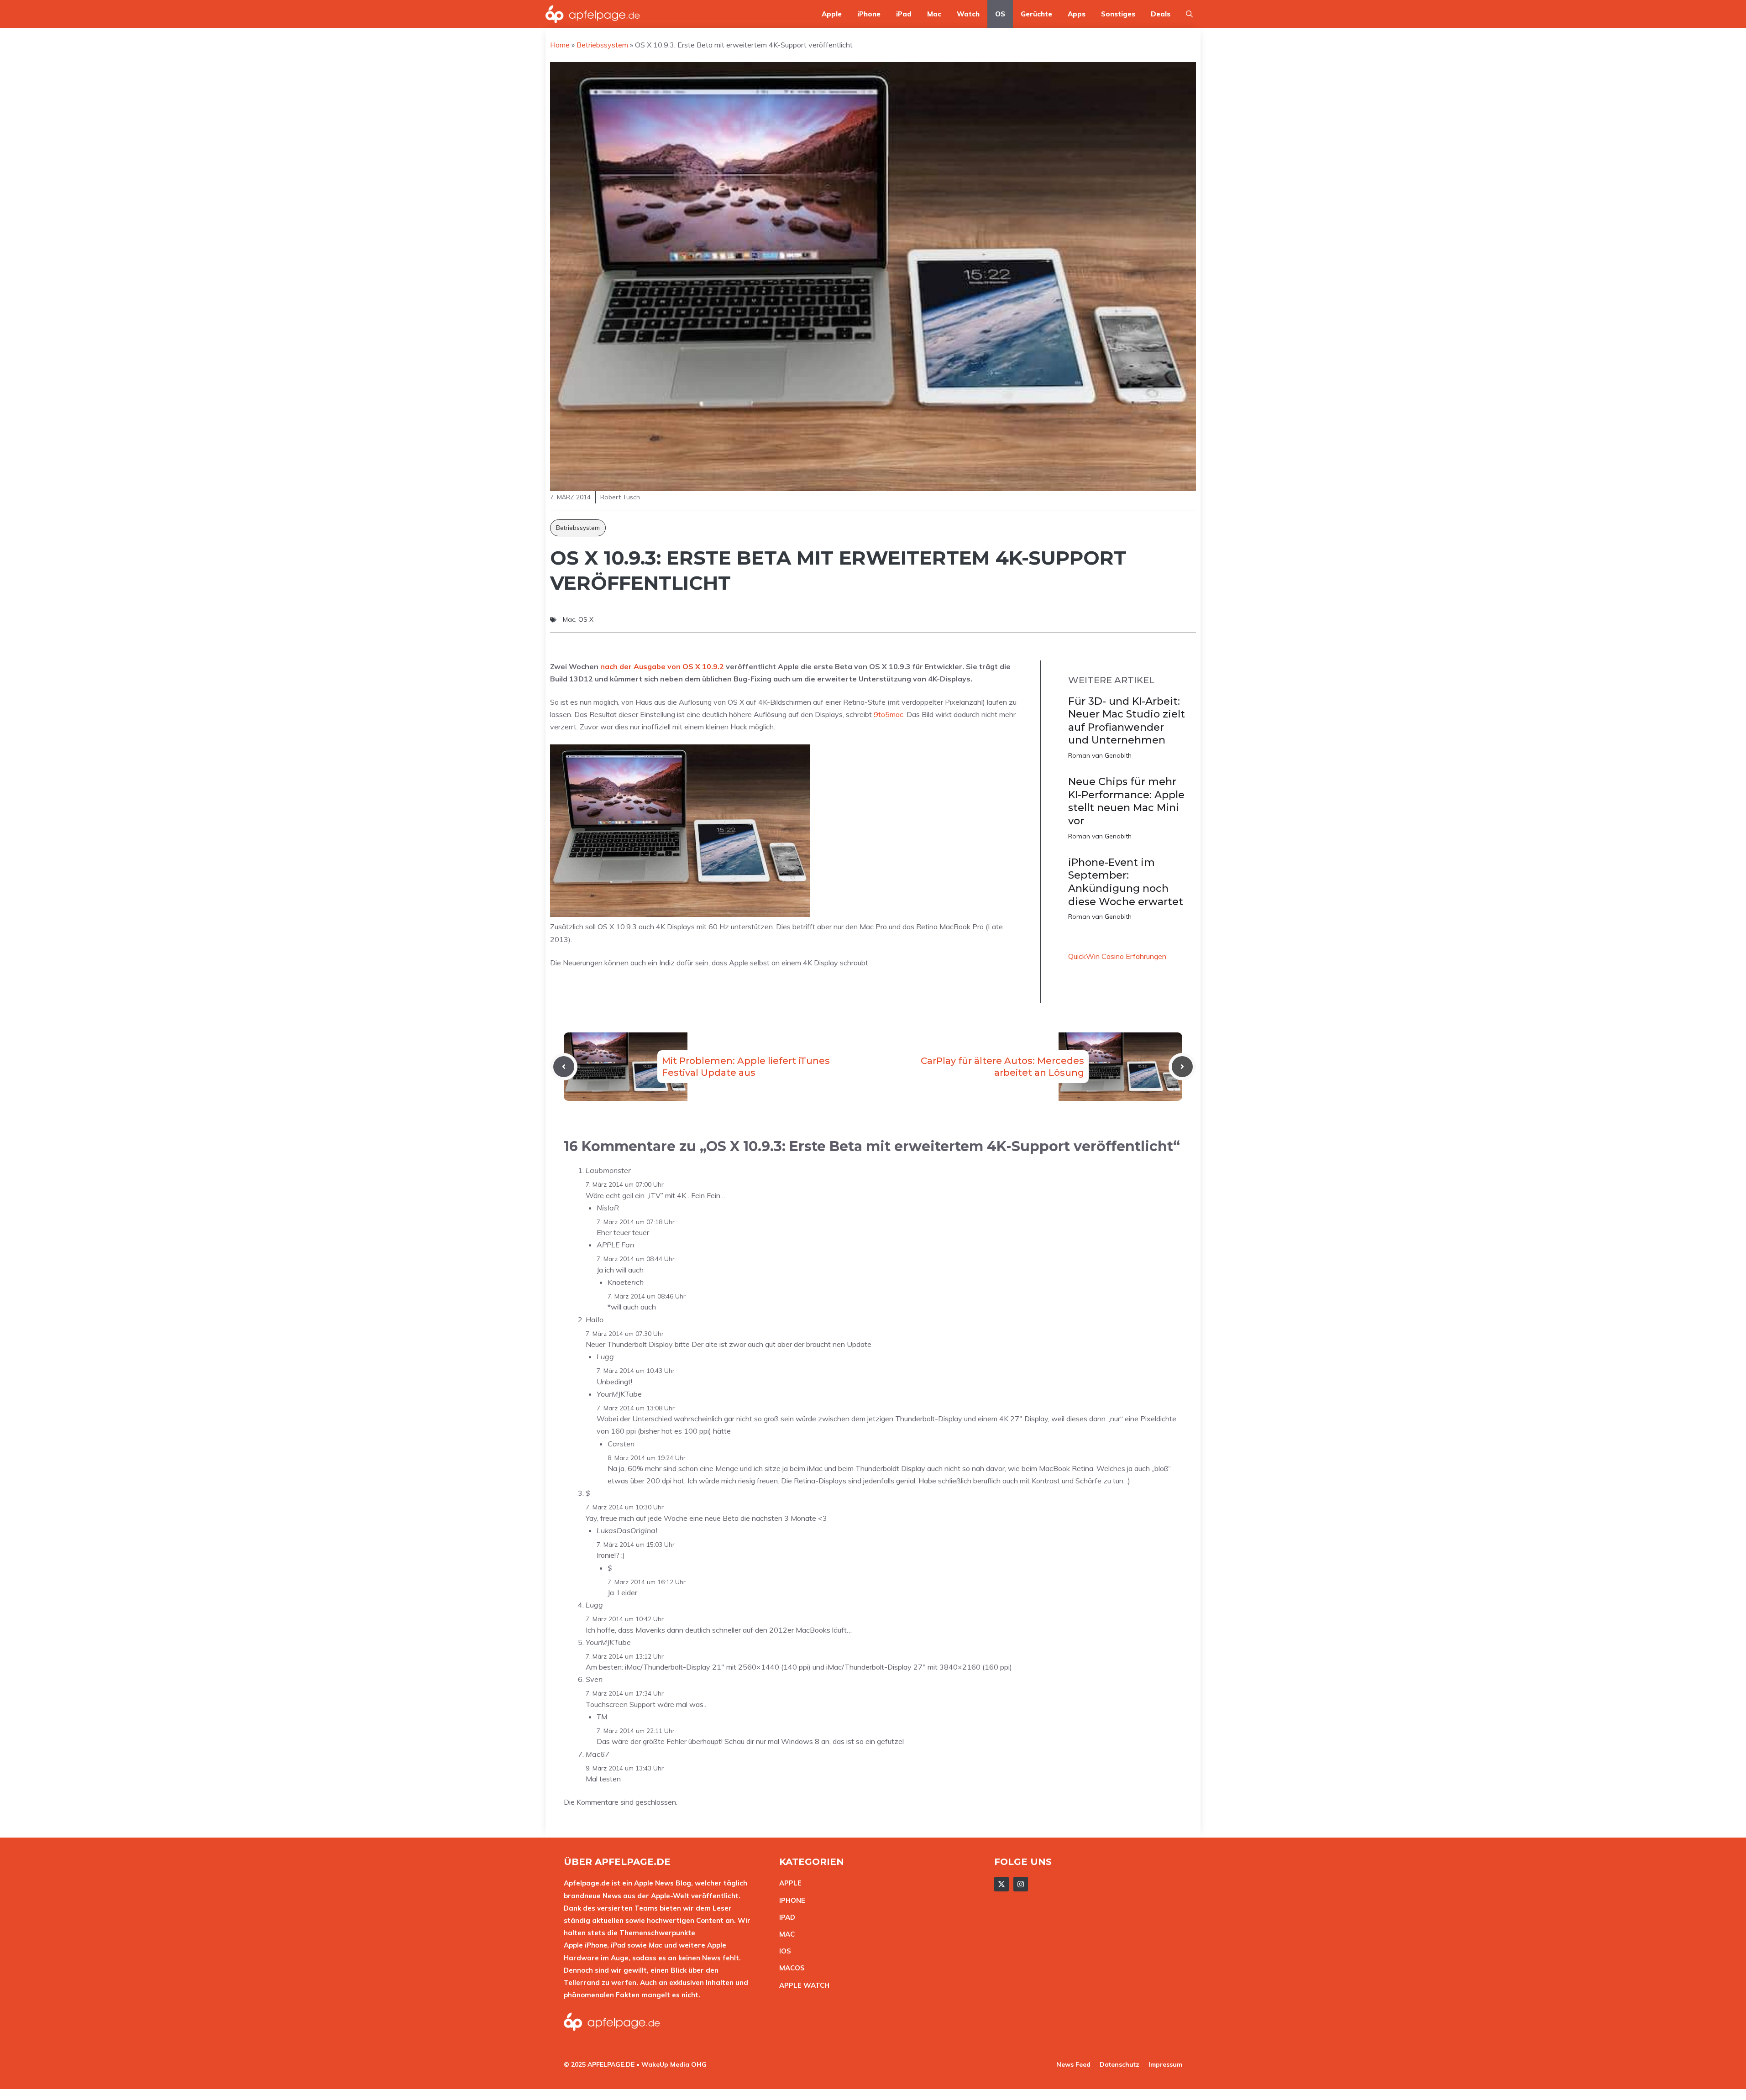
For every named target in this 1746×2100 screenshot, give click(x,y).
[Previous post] (564, 1067)
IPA (785, 1917)
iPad (904, 14)
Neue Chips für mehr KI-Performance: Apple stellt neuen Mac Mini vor (1126, 801)
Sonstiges (1118, 14)
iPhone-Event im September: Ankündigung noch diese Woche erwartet (1126, 882)
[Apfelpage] (593, 14)
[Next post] (1182, 1067)
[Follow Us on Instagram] (1021, 1884)
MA (785, 1934)
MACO (790, 1968)
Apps (1077, 14)
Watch (968, 14)
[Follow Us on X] (1001, 1884)
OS (1000, 14)
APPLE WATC (802, 1985)
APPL (788, 1883)
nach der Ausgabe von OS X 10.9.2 (662, 666)
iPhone (869, 14)
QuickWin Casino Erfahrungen (1117, 956)
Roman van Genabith (1100, 755)
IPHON (790, 1900)
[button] (1189, 14)
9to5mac (889, 714)
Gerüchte (1036, 14)
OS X (586, 619)
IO (783, 1951)
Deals (1161, 14)
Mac (934, 14)
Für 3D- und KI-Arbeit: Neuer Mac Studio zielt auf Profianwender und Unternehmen (1127, 721)
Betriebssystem (578, 528)
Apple (832, 14)
